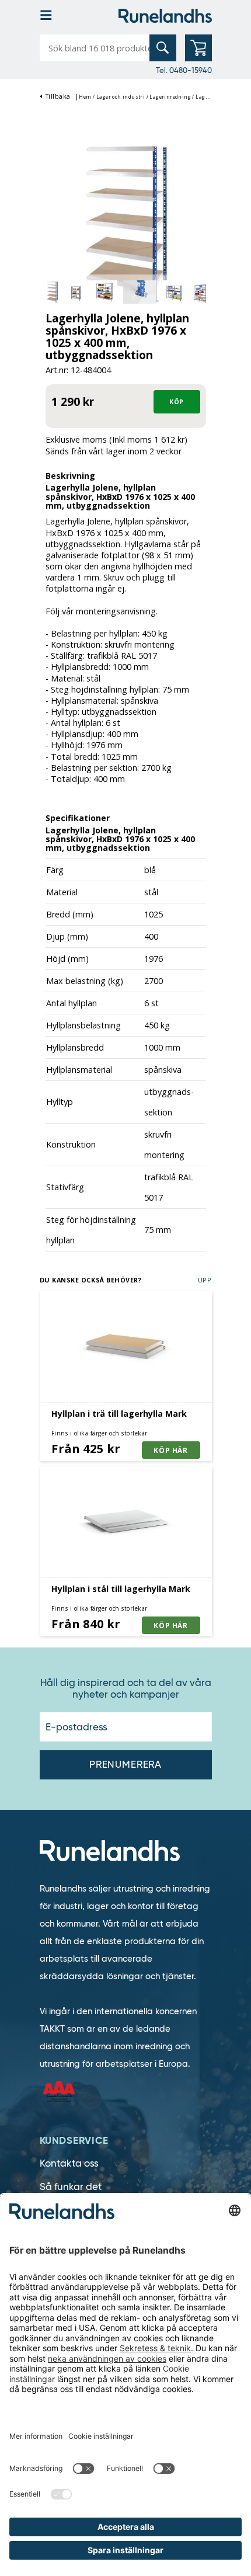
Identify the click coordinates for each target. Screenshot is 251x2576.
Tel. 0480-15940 (184, 70)
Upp (205, 1280)
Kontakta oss (69, 2163)
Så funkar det (71, 2187)
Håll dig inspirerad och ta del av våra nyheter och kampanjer (126, 1689)
